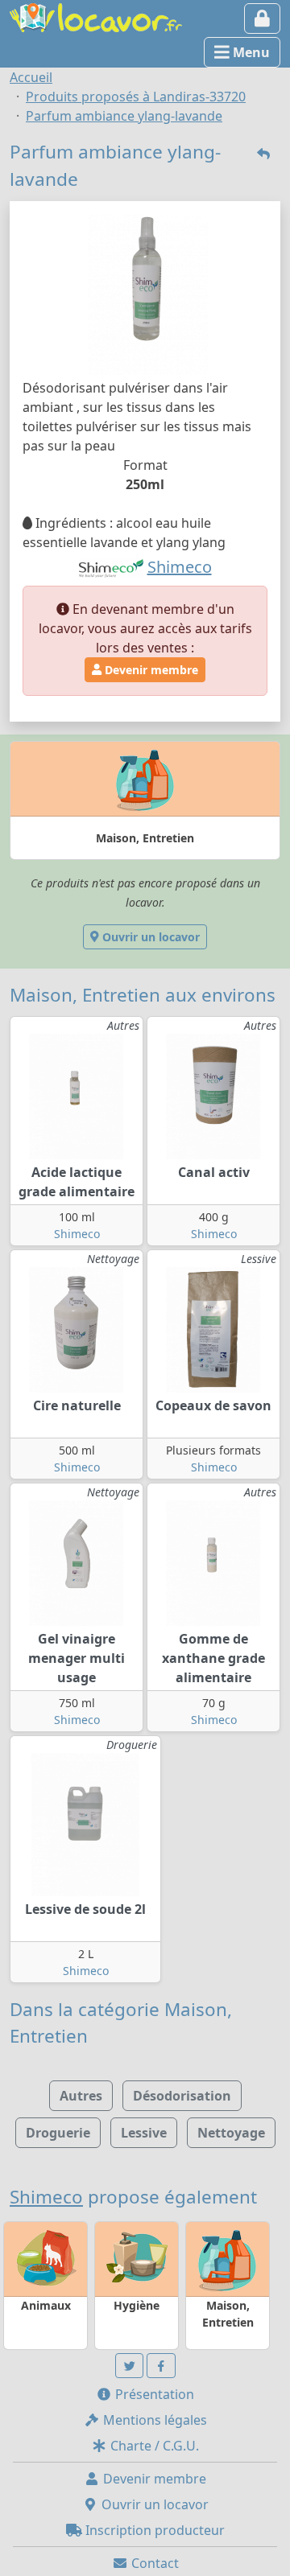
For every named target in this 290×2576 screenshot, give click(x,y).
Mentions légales (153, 2420)
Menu (250, 52)
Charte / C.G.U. (153, 2446)
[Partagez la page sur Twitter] (130, 2366)
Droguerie (58, 2133)
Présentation (153, 2394)
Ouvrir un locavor (149, 937)
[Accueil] (96, 16)
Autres (81, 2096)
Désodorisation (182, 2096)
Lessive (144, 2133)
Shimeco (77, 1234)
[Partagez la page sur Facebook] (161, 2366)
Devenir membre (150, 670)
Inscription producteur (153, 2530)
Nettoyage (231, 2133)
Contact (153, 2563)
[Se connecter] (262, 19)
